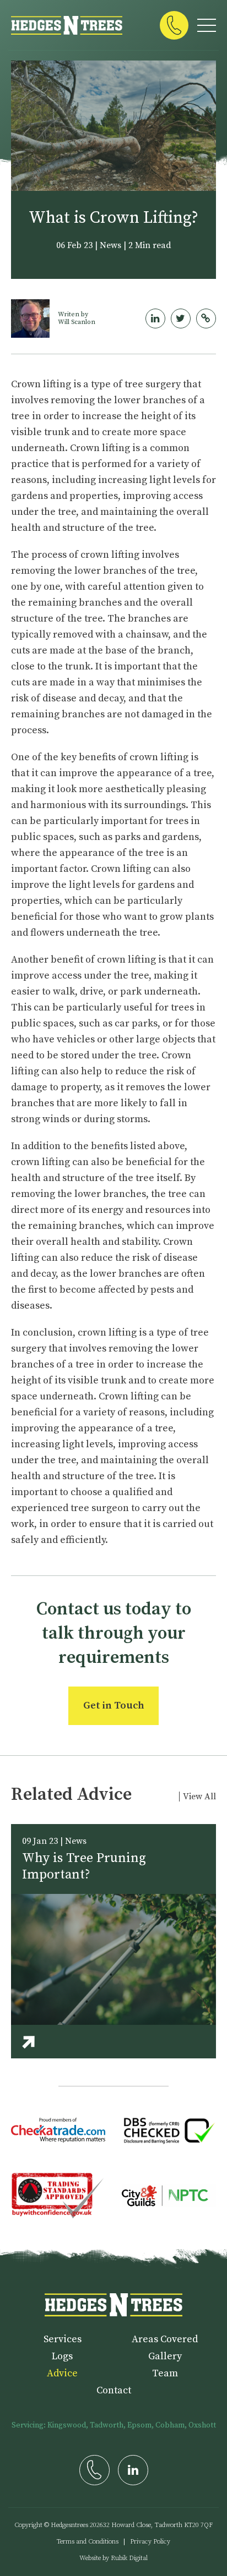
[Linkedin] (155, 318)
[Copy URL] (206, 318)
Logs (62, 2356)
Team (165, 2373)
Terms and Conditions (88, 2542)
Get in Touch (114, 1706)
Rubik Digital (129, 2558)
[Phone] (174, 25)
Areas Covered (165, 2339)
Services (63, 2339)
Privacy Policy (150, 2542)
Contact (114, 2390)
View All (199, 1797)
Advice (62, 2373)
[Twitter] (181, 318)
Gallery (165, 2356)
